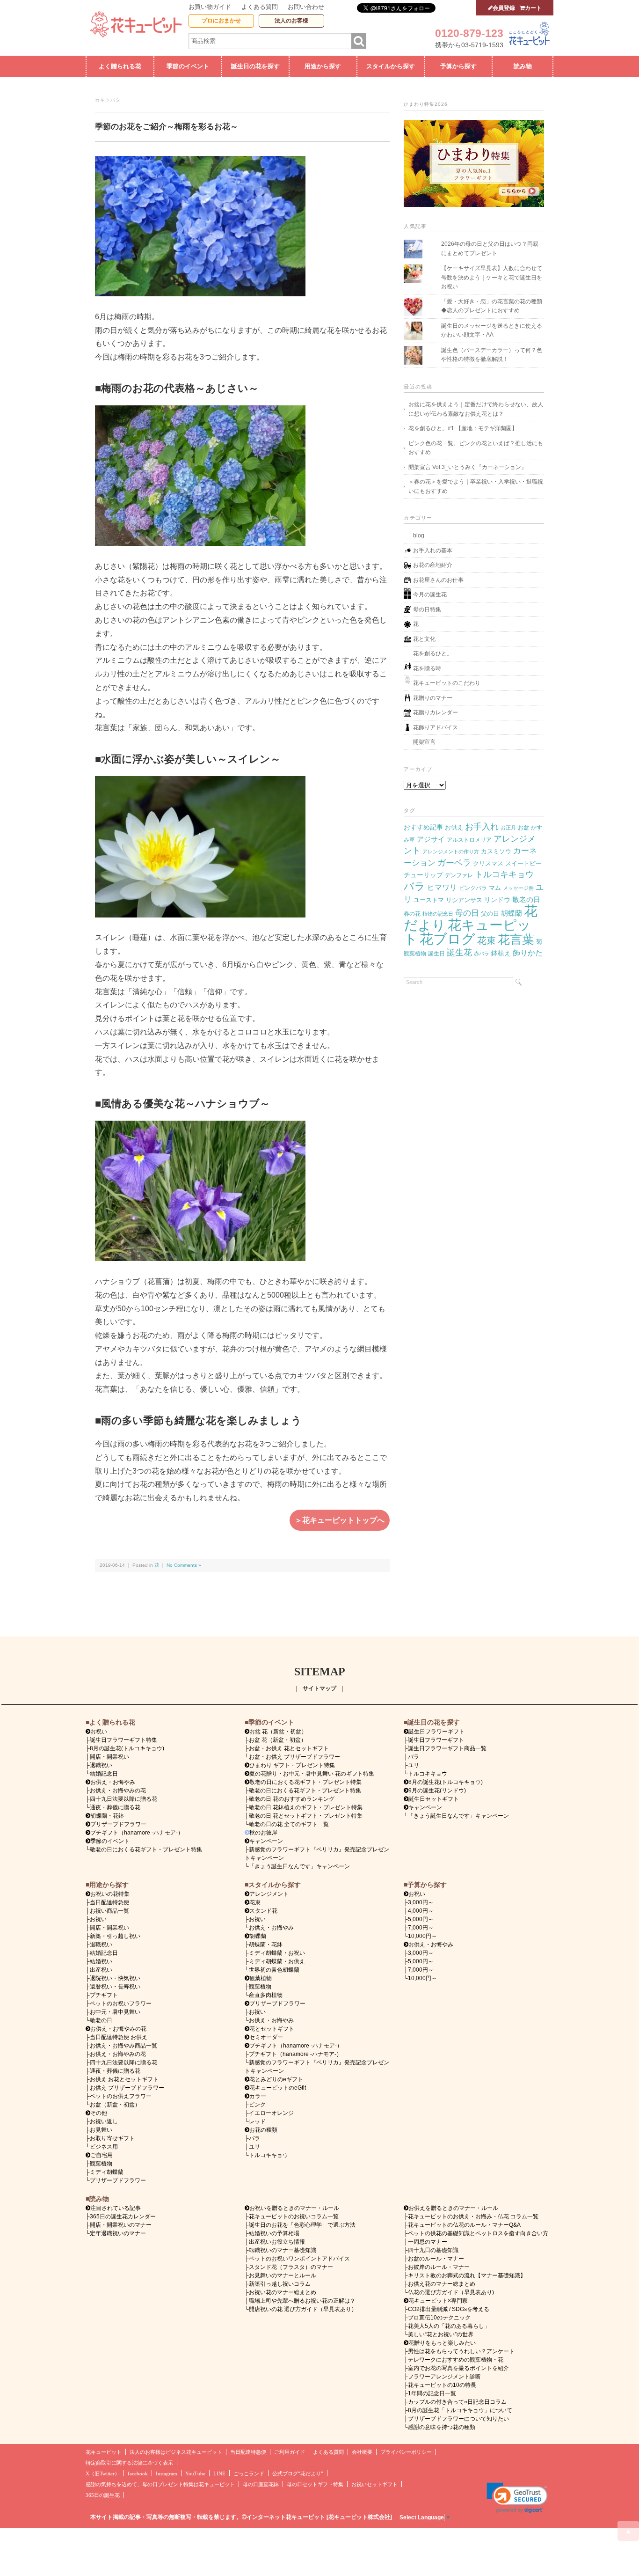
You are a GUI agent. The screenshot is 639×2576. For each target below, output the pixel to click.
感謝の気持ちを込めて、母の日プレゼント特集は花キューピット (160, 2484)
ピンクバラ (473, 888)
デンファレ (459, 875)
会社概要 (362, 2452)
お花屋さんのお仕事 (438, 580)
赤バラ (482, 954)
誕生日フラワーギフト (436, 1732)
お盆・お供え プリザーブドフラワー (294, 1757)
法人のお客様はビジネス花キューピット (176, 2452)
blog (419, 536)
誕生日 (436, 954)
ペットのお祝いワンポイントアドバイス (299, 2259)
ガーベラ (454, 862)
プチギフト (104, 1995)
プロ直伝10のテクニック (439, 2318)
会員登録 (504, 8)
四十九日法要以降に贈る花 (123, 1799)
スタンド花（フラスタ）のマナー (291, 2267)
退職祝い (101, 1765)
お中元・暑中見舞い (115, 2012)
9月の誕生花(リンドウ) (437, 1791)
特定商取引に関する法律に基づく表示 (129, 2463)
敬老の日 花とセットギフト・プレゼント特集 (306, 1816)
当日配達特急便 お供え (119, 2037)
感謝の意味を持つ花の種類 (442, 2427)
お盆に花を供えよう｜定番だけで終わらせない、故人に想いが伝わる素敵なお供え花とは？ (476, 409)
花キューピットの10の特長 (442, 2385)
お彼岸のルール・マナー (439, 2267)
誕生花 (459, 952)
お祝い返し (104, 2121)
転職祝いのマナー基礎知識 (283, 2250)
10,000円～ (422, 1936)
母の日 (467, 913)
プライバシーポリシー (406, 2452)
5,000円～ (421, 1919)
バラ (414, 886)
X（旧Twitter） (103, 2474)
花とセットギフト (272, 2029)
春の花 (412, 914)
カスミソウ (496, 851)
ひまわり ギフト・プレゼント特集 (292, 1765)
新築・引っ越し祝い (115, 1936)
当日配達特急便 (109, 1902)
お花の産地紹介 (433, 565)
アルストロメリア (469, 840)
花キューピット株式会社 (359, 2517)
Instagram (167, 2474)
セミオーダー (266, 2037)
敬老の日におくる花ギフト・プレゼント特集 (146, 1849)
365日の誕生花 (103, 2495)
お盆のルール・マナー (436, 2259)
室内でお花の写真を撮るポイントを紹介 (458, 2368)
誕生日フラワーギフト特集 (123, 1740)
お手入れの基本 (433, 550)
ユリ (414, 1765)
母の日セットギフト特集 (315, 2484)
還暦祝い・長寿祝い (115, 1987)
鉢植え (501, 953)
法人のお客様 (291, 21)
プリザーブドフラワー (118, 1824)
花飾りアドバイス (436, 727)
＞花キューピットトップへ (340, 1520)
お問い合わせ (306, 7)
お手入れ (482, 826)
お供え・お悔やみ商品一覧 (123, 2046)
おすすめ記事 (423, 827)
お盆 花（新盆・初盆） (278, 1740)
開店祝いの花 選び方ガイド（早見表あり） (303, 2309)
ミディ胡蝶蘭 (107, 2172)
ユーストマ (429, 900)
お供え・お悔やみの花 (118, 1791)
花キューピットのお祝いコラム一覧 (294, 2216)
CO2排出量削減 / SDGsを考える (449, 2309)
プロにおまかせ (221, 21)
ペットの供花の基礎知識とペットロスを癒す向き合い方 (478, 2233)
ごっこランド (249, 2474)
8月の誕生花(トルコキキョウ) (127, 1748)
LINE (219, 2474)
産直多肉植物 (266, 1995)
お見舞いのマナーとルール (283, 2275)
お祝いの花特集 (110, 1894)
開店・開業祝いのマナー (121, 2225)
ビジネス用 (104, 2147)
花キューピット (104, 2452)
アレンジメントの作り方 (451, 851)
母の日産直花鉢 (261, 2484)
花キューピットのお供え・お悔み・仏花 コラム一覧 (473, 2216)
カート (533, 8)
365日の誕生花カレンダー (123, 2216)
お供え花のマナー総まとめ (442, 2284)
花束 (487, 940)
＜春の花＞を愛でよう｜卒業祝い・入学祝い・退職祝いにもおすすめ (476, 486)
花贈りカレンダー (436, 712)
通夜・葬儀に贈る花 (115, 1807)
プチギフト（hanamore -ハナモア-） (137, 1833)
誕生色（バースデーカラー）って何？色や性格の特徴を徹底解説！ (492, 355)
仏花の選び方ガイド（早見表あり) (451, 2292)
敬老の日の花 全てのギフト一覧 (289, 1824)
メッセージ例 (518, 888)
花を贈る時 (427, 668)
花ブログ (447, 939)
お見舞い (101, 2130)
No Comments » (184, 1565)
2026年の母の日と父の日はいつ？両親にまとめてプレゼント (490, 249)
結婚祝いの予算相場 (274, 2233)
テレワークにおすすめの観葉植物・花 (456, 2360)
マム (495, 888)
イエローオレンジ (271, 2113)
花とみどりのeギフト (276, 2079)
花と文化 (424, 639)
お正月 (508, 828)
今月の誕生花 (430, 594)
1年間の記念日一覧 (432, 2393)
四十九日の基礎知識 (433, 2250)
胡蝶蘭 (512, 913)
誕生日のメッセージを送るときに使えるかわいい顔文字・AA (492, 330)
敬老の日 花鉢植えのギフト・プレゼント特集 (306, 1807)
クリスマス (488, 863)
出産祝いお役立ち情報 (277, 2242)
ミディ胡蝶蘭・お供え (277, 1961)
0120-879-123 (469, 33)
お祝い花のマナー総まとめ (283, 2292)
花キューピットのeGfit (278, 2088)
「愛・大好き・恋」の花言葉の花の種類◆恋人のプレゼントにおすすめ (492, 306)
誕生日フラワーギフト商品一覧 (447, 1748)
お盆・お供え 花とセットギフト (289, 1748)
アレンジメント (269, 1894)
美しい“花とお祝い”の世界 (441, 2334)
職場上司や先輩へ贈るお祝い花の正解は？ (302, 2301)
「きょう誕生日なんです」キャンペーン (299, 1866)
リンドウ (497, 900)
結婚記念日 (104, 1774)
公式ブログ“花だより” (298, 2474)
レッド (257, 2121)
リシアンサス (464, 900)
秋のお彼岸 (263, 1833)
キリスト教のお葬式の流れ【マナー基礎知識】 (467, 2275)
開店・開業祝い (109, 1757)
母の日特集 (427, 609)
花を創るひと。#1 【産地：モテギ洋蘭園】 (463, 428)
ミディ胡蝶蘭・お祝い (277, 1953)
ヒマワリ (442, 887)
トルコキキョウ (504, 874)
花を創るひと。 (433, 653)
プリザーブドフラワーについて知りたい (458, 2419)
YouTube (195, 2474)
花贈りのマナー (433, 698)
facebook (138, 2474)
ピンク (257, 2105)
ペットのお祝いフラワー (121, 2004)
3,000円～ (421, 1902)
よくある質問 (260, 7)
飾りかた (528, 953)
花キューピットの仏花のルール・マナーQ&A (464, 2225)
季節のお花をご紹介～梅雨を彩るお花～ (167, 127)
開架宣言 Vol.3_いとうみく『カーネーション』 (468, 467)
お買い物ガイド (210, 7)
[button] (517, 2498)
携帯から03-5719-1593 (469, 45)
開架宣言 (424, 742)
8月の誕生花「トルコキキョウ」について (460, 2410)
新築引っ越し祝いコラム (280, 2284)
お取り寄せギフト (112, 2138)
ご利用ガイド (290, 2452)
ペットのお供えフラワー (121, 2096)
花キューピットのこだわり (447, 683)
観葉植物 (415, 954)
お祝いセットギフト (374, 2484)
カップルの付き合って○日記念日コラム (457, 2402)
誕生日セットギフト (434, 1799)
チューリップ (423, 875)
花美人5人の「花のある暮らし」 (449, 2326)
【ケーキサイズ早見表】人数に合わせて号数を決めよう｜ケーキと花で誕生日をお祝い (492, 277)
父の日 (490, 914)
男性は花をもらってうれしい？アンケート (461, 2351)
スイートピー (523, 863)
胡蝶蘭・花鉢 (107, 1816)
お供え (454, 827)
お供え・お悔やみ (113, 1782)
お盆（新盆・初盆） (115, 2105)
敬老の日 (526, 900)
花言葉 (516, 939)
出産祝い (101, 1970)
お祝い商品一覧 (109, 1911)
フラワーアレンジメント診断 (444, 2377)
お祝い (98, 1919)
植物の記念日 (438, 914)
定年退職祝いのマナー (118, 2233)
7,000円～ (421, 1928)
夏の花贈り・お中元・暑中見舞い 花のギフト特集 (312, 1774)
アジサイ (431, 839)
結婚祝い (101, 1961)
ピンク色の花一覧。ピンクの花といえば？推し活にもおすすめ (476, 448)
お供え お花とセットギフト (124, 2079)
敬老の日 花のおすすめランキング (292, 1799)
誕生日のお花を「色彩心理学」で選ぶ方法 (302, 2225)
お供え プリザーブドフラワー (127, 2088)
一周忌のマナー (428, 2242)
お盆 (523, 828)
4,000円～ (421, 1911)
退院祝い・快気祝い (115, 1978)
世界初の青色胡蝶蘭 (274, 1970)
